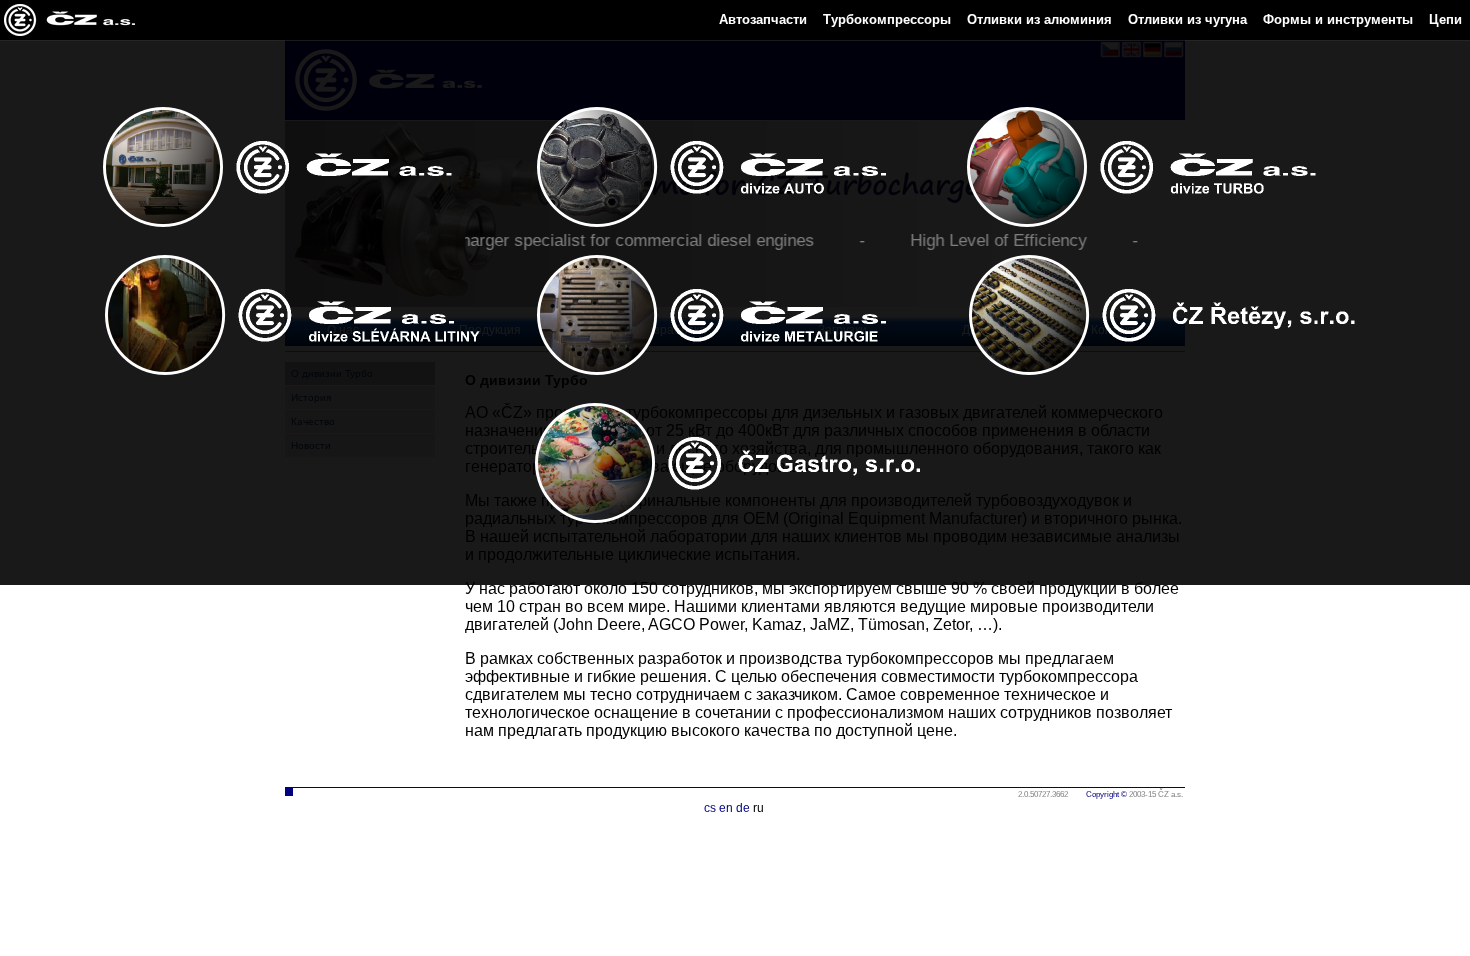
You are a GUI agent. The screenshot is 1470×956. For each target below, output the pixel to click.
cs (710, 808)
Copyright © (1106, 794)
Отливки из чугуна (1187, 19)
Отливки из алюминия (1039, 19)
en (726, 808)
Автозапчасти (763, 19)
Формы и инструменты (1338, 19)
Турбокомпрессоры (887, 19)
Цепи (1445, 19)
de (743, 808)
